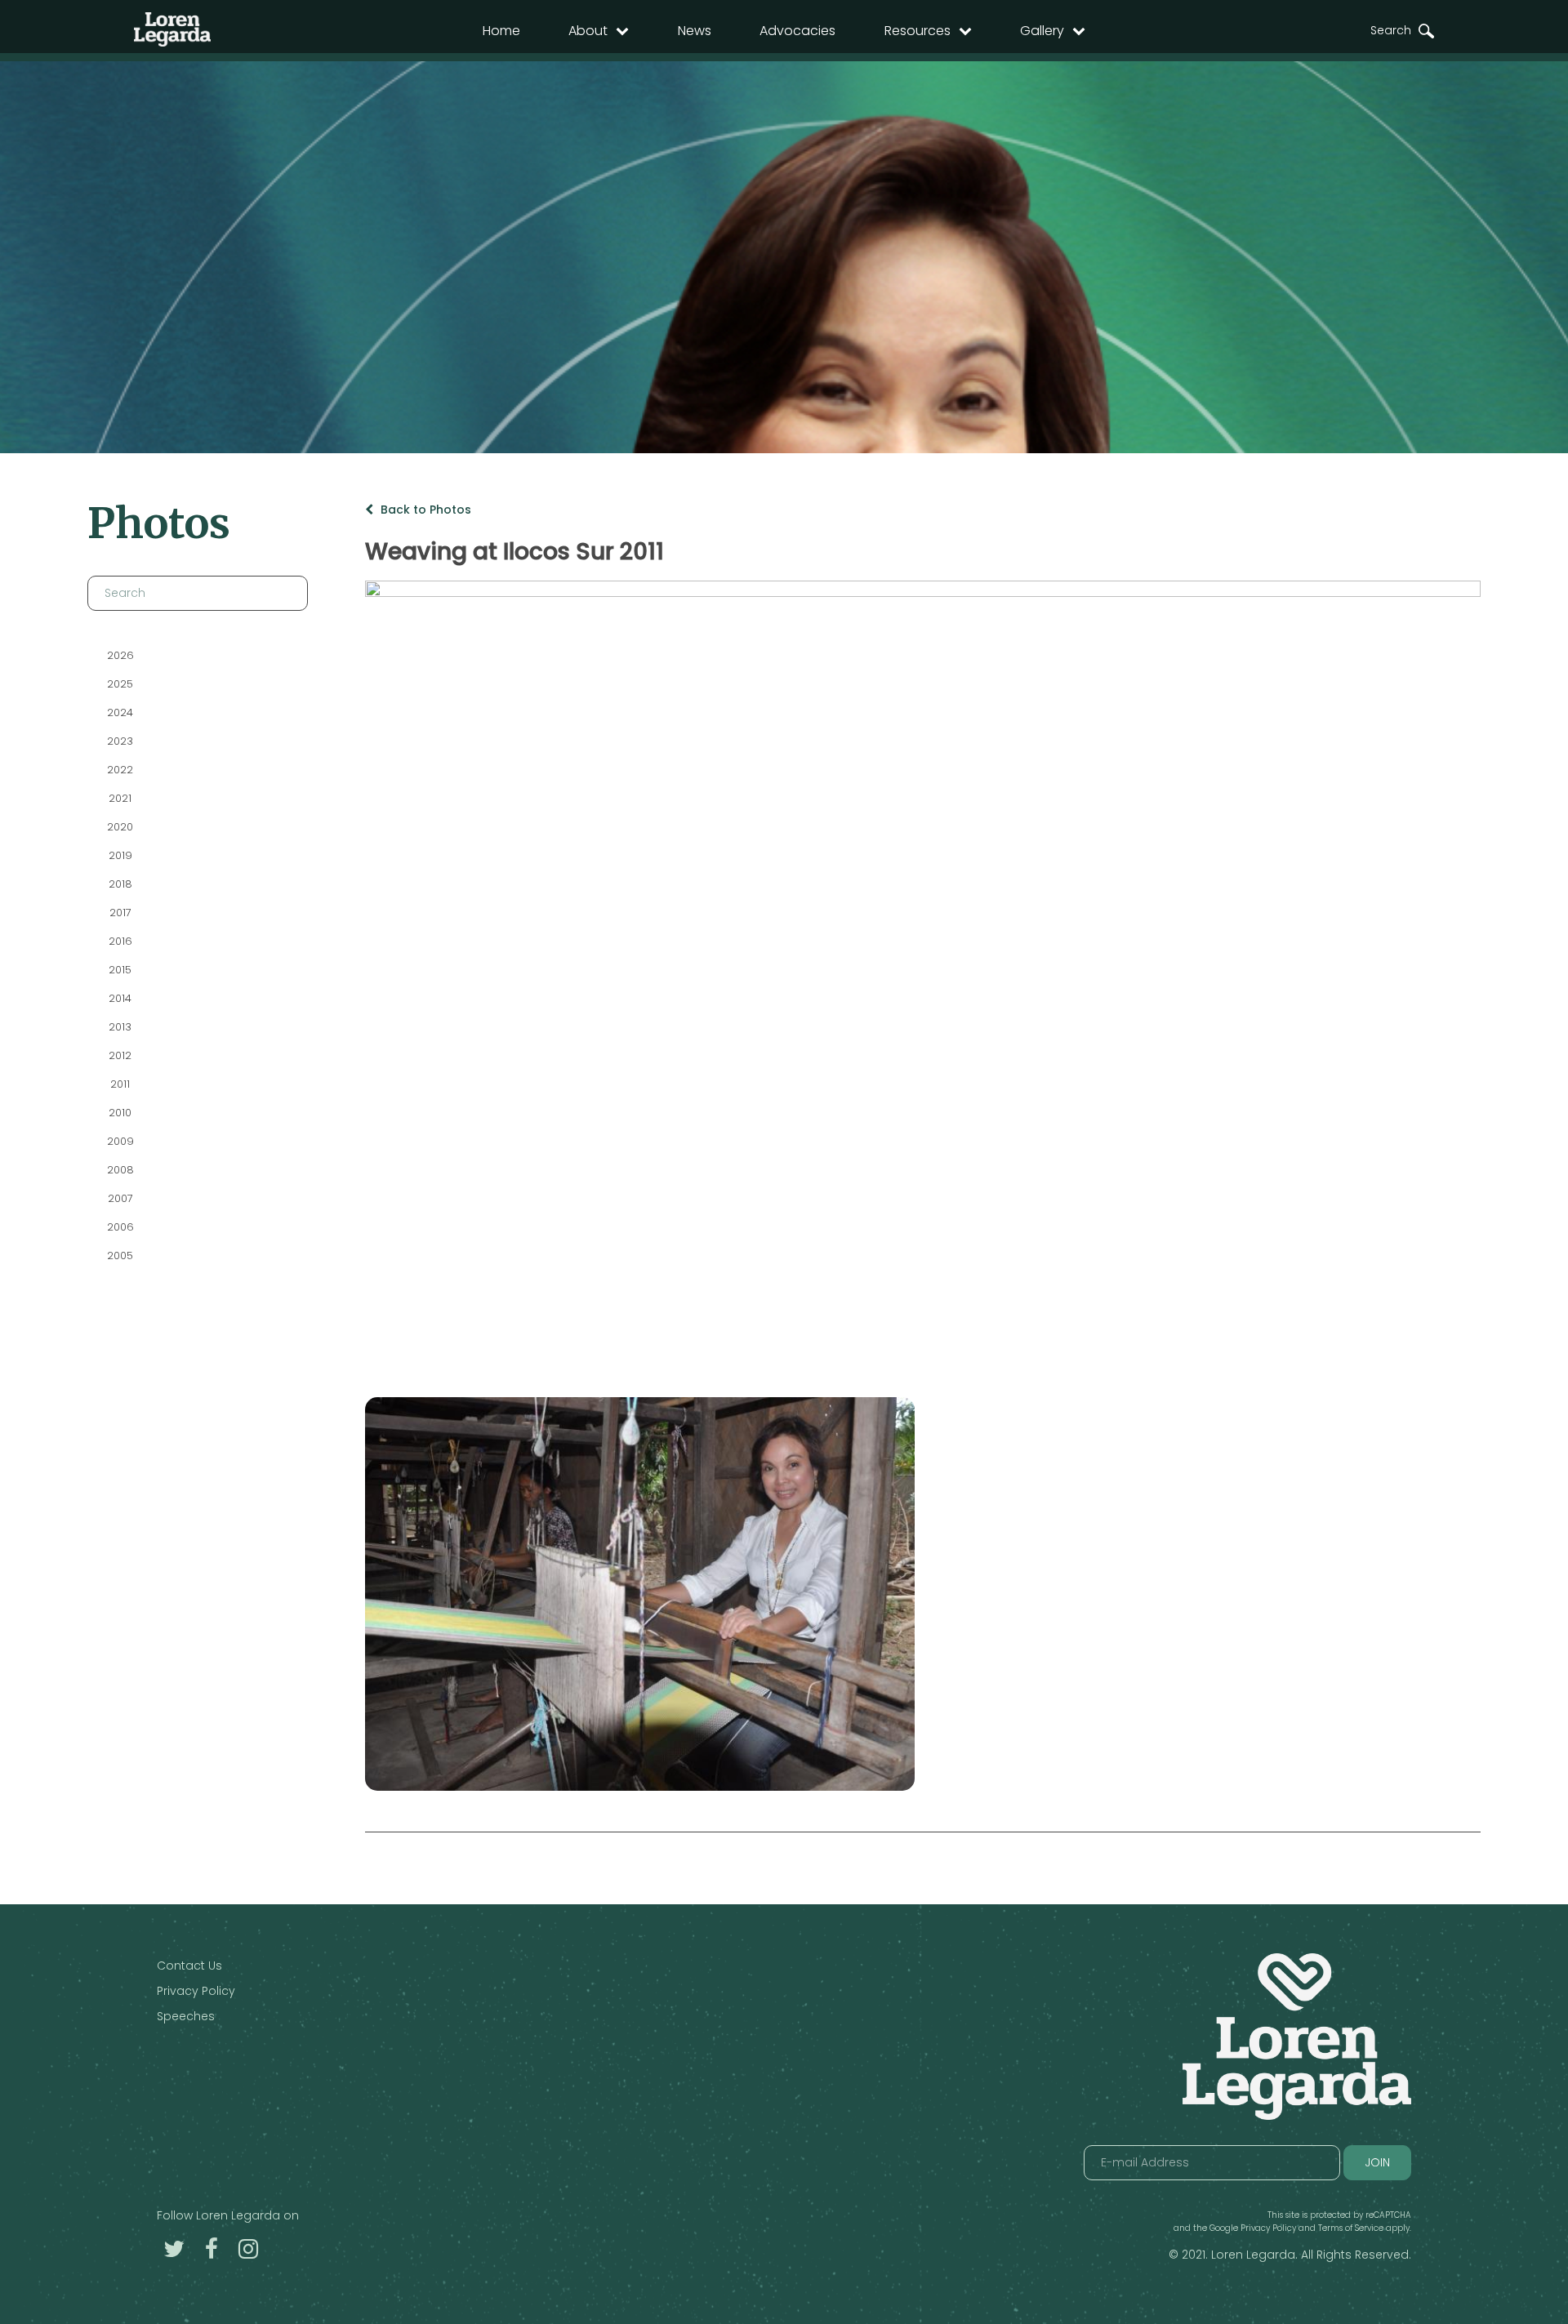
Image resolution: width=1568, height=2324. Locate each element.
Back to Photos (424, 510)
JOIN (1377, 2162)
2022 (120, 770)
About (588, 31)
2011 (120, 1084)
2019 (120, 855)
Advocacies (797, 31)
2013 (120, 1027)
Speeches (186, 2016)
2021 (120, 798)
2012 (120, 1055)
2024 (120, 712)
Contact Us (189, 1966)
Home (501, 31)
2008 (120, 1170)
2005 (120, 1255)
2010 (120, 1113)
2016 (120, 941)
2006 (120, 1227)
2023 (120, 741)
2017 (120, 913)
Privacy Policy (196, 1991)
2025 (120, 684)
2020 (120, 827)
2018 (120, 884)
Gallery (1042, 31)
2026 (120, 655)
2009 (120, 1141)
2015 (120, 970)
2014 (120, 998)
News (695, 31)
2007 (120, 1198)
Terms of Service (1351, 2228)
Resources (918, 31)
